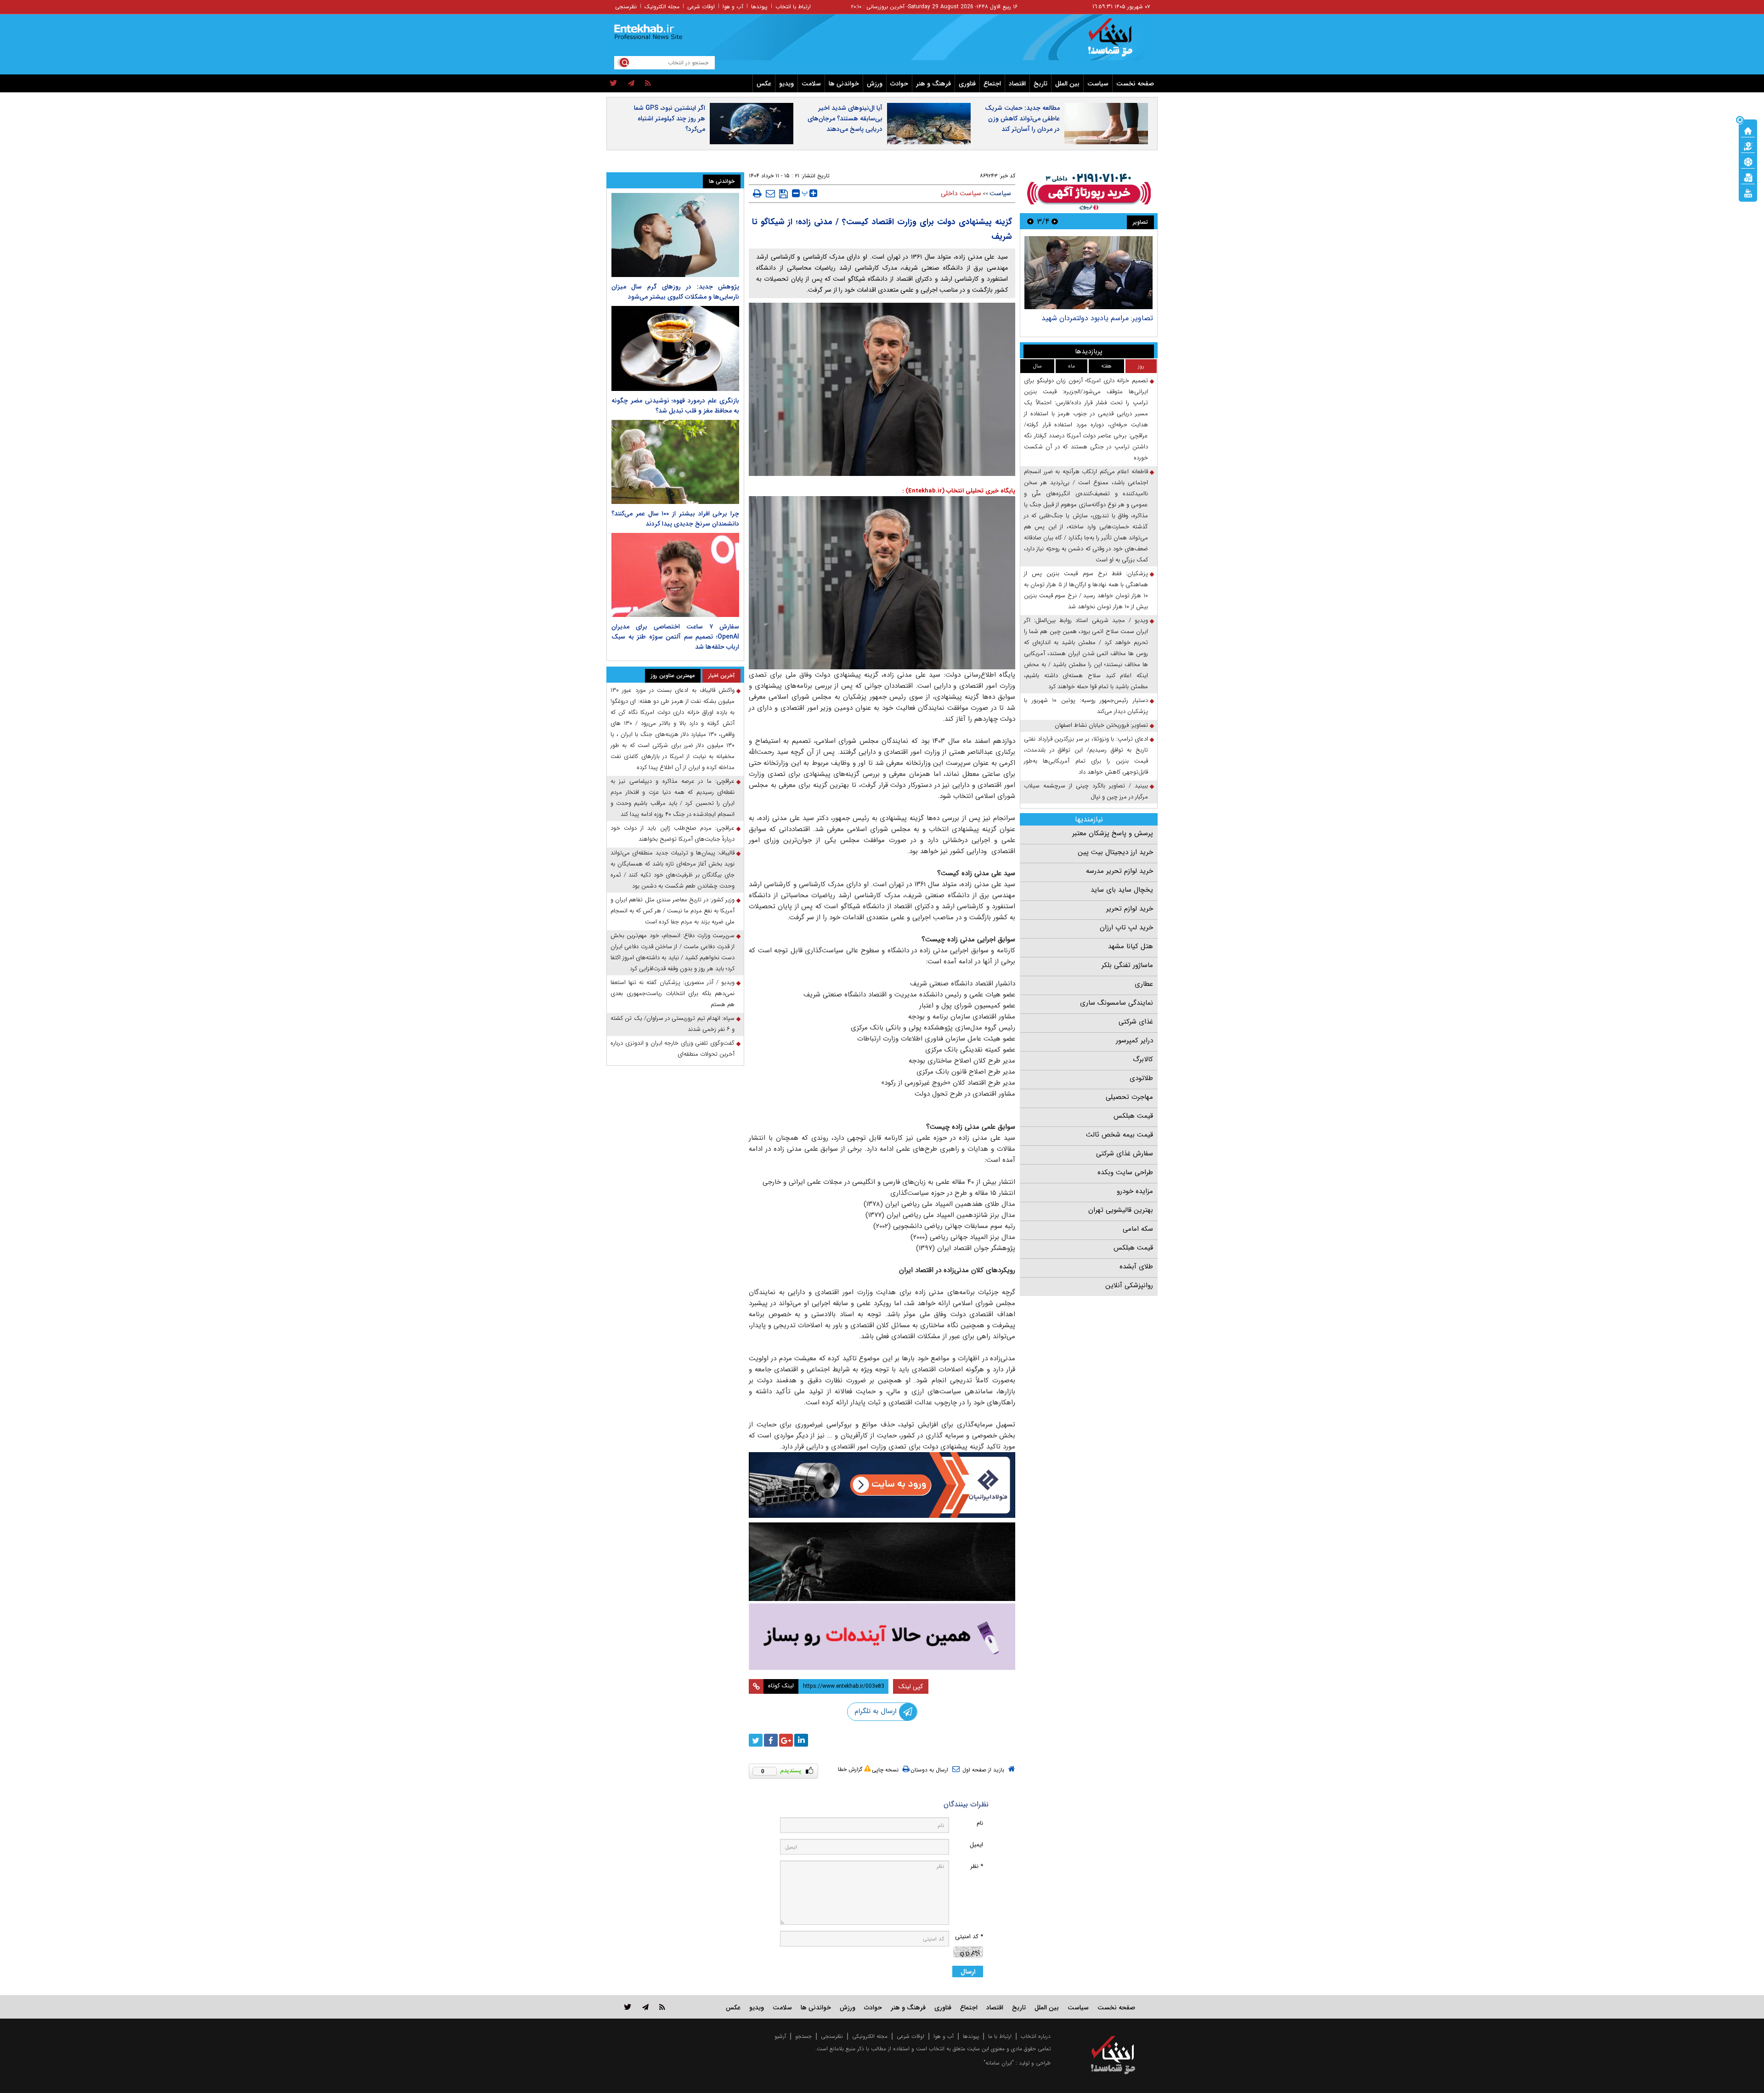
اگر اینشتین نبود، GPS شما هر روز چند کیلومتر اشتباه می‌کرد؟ (670, 119)
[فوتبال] (1748, 161)
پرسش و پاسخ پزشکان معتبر (1113, 833)
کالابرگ (1143, 1059)
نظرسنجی (626, 7)
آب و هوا (733, 7)
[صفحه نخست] (1748, 130)
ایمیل (976, 1845)
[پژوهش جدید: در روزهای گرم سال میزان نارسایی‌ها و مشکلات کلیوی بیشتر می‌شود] (675, 235)
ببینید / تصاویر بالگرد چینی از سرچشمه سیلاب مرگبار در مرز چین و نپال (1086, 791)
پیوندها (759, 7)
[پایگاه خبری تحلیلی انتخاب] (1117, 42)
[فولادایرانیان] (882, 1485)
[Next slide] (1030, 221)
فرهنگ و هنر (933, 84)
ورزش (875, 84)
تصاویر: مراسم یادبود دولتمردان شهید (1097, 318)
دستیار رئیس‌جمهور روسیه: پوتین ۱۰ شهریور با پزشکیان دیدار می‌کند (1086, 706)
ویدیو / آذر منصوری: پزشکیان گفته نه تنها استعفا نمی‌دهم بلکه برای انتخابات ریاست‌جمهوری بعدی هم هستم (673, 993)
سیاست (1098, 84)
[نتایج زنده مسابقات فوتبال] (1748, 192)
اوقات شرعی (701, 7)
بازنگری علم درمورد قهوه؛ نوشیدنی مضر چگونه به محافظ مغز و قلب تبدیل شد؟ (675, 406)
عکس (764, 84)
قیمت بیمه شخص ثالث (1119, 1135)
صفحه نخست (1135, 84)
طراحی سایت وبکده (1125, 1172)
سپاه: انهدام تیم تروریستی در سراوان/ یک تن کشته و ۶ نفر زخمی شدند (673, 1024)
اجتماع (992, 84)
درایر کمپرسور (1134, 1041)
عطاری (1144, 984)
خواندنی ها (844, 84)
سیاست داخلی (961, 193)
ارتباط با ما (1000, 2036)
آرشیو (780, 2036)
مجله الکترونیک (662, 7)
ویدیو (786, 84)
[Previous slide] (1055, 221)
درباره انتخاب (1036, 2036)
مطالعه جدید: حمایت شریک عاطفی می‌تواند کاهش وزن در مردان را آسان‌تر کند (1022, 119)
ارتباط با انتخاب (793, 7)
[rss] (648, 84)
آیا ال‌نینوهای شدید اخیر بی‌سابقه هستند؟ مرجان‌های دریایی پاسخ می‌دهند (845, 119)
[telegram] (631, 84)
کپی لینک (911, 1686)
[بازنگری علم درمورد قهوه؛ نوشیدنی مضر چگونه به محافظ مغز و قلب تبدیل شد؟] (675, 348)
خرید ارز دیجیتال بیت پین (1115, 852)
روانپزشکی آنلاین (1129, 1285)
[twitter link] (628, 2007)
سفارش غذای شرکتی (1125, 1154)
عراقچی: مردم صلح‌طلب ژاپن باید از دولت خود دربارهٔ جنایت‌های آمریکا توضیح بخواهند (673, 834)
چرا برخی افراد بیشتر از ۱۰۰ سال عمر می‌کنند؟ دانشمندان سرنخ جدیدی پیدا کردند (675, 519)
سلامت (811, 84)
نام (980, 1823)
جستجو (803, 2036)
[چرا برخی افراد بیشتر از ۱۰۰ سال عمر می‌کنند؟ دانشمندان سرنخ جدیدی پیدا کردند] (675, 462)
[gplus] (786, 1740)
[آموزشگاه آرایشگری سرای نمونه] (882, 1637)
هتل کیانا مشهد (1131, 946)
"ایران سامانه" (999, 2063)
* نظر (977, 1866)
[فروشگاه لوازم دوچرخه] (882, 1562)
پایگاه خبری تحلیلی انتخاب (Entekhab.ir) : (959, 491)
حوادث (899, 84)
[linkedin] (801, 1740)
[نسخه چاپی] (757, 193)
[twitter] (613, 84)
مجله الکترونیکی (870, 2036)
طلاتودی (1141, 1078)
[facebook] (771, 1740)
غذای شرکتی (1136, 1022)
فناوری (967, 84)
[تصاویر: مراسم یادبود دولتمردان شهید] (1088, 273)
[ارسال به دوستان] (770, 193)
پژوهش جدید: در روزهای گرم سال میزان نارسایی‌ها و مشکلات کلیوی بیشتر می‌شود (675, 292)
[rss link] (662, 2007)
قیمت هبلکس (1133, 1116)
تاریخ (1040, 84)
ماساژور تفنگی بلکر (1127, 965)
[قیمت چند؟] (1748, 146)
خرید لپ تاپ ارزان (1126, 928)
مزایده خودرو (1135, 1191)
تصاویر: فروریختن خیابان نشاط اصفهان (1101, 725)
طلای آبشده (1136, 1267)
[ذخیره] (783, 194)
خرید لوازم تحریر (1130, 909)
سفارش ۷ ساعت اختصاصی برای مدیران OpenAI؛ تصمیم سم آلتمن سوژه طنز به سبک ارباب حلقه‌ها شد (675, 637)
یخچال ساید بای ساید (1122, 890)
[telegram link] (645, 2007)
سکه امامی (1138, 1229)
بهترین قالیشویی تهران (1121, 1210)
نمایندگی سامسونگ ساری (1117, 1003)
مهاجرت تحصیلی (1129, 1097)
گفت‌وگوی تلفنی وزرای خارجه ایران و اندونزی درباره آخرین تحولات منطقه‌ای (673, 1049)
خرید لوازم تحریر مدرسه (1119, 871)
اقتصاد (1017, 84)
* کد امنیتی (969, 1937)
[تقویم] (1748, 177)
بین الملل (1067, 84)
